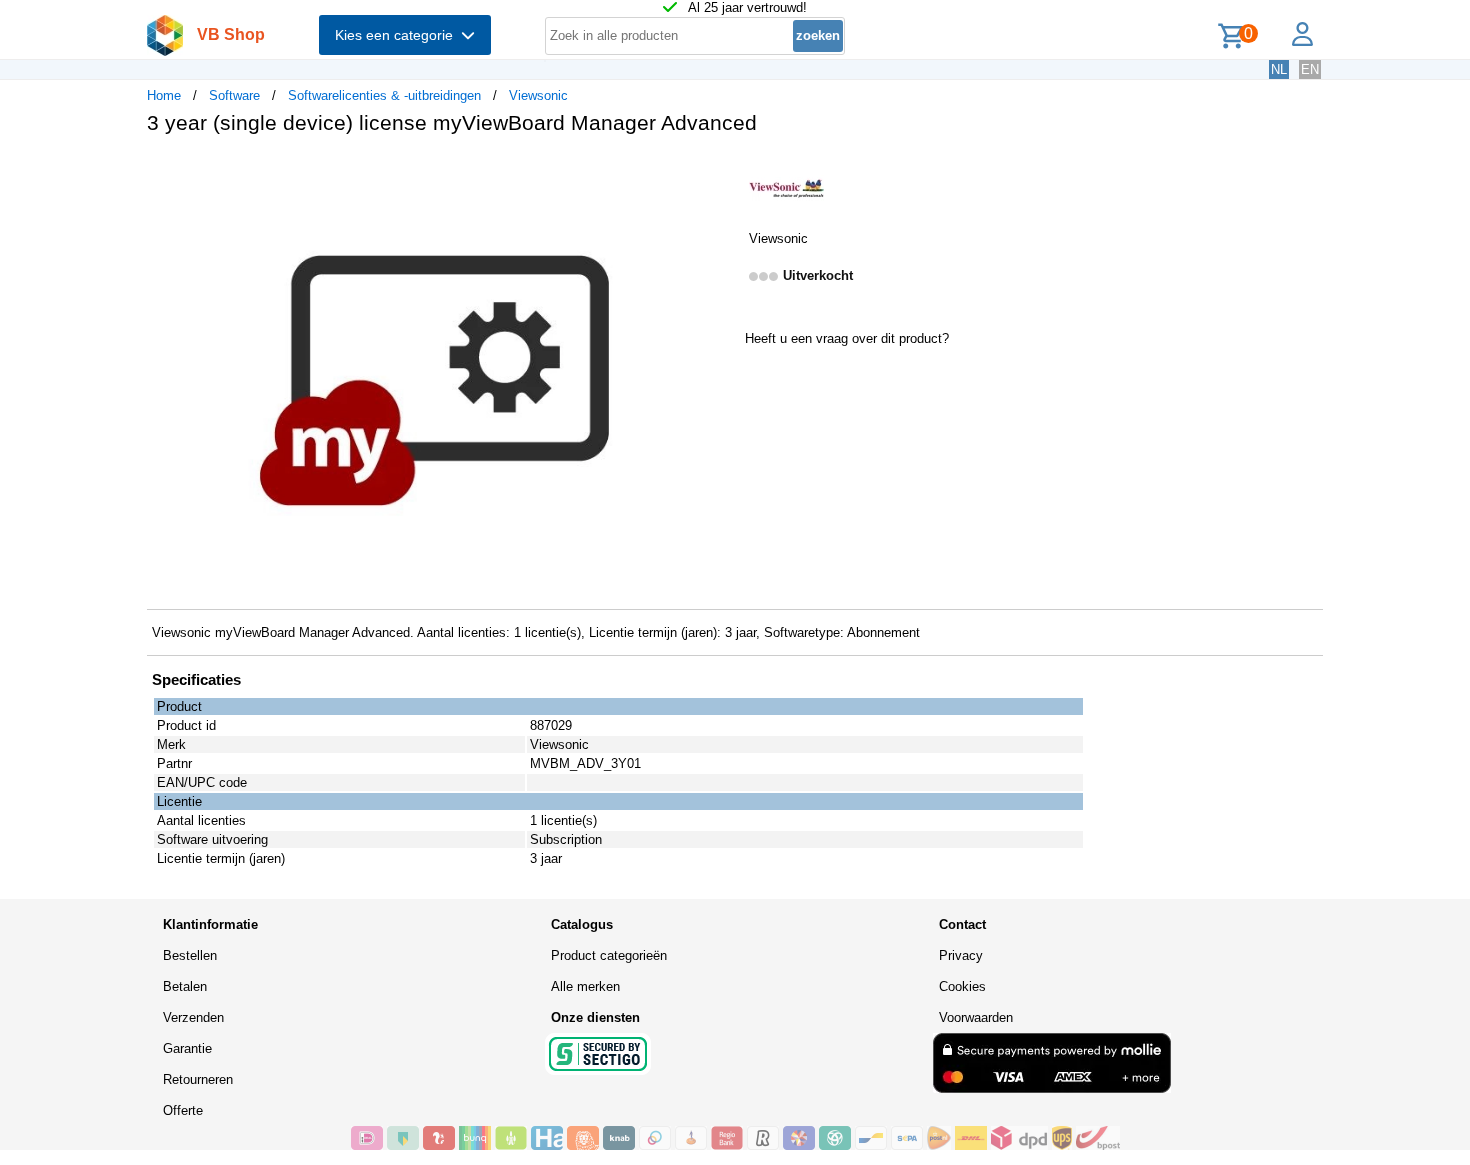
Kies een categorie (398, 35)
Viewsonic (538, 95)
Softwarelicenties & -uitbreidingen (384, 95)
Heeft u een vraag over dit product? (847, 338)
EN (1310, 69)
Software (234, 95)
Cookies (962, 986)
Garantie (187, 1048)
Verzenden (193, 1017)
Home (164, 95)
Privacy (961, 955)
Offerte (183, 1110)
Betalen (185, 986)
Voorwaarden (976, 1017)
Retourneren (198, 1079)
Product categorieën (609, 955)
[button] (717, 171)
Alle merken (585, 986)
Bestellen (190, 955)
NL (1279, 69)
